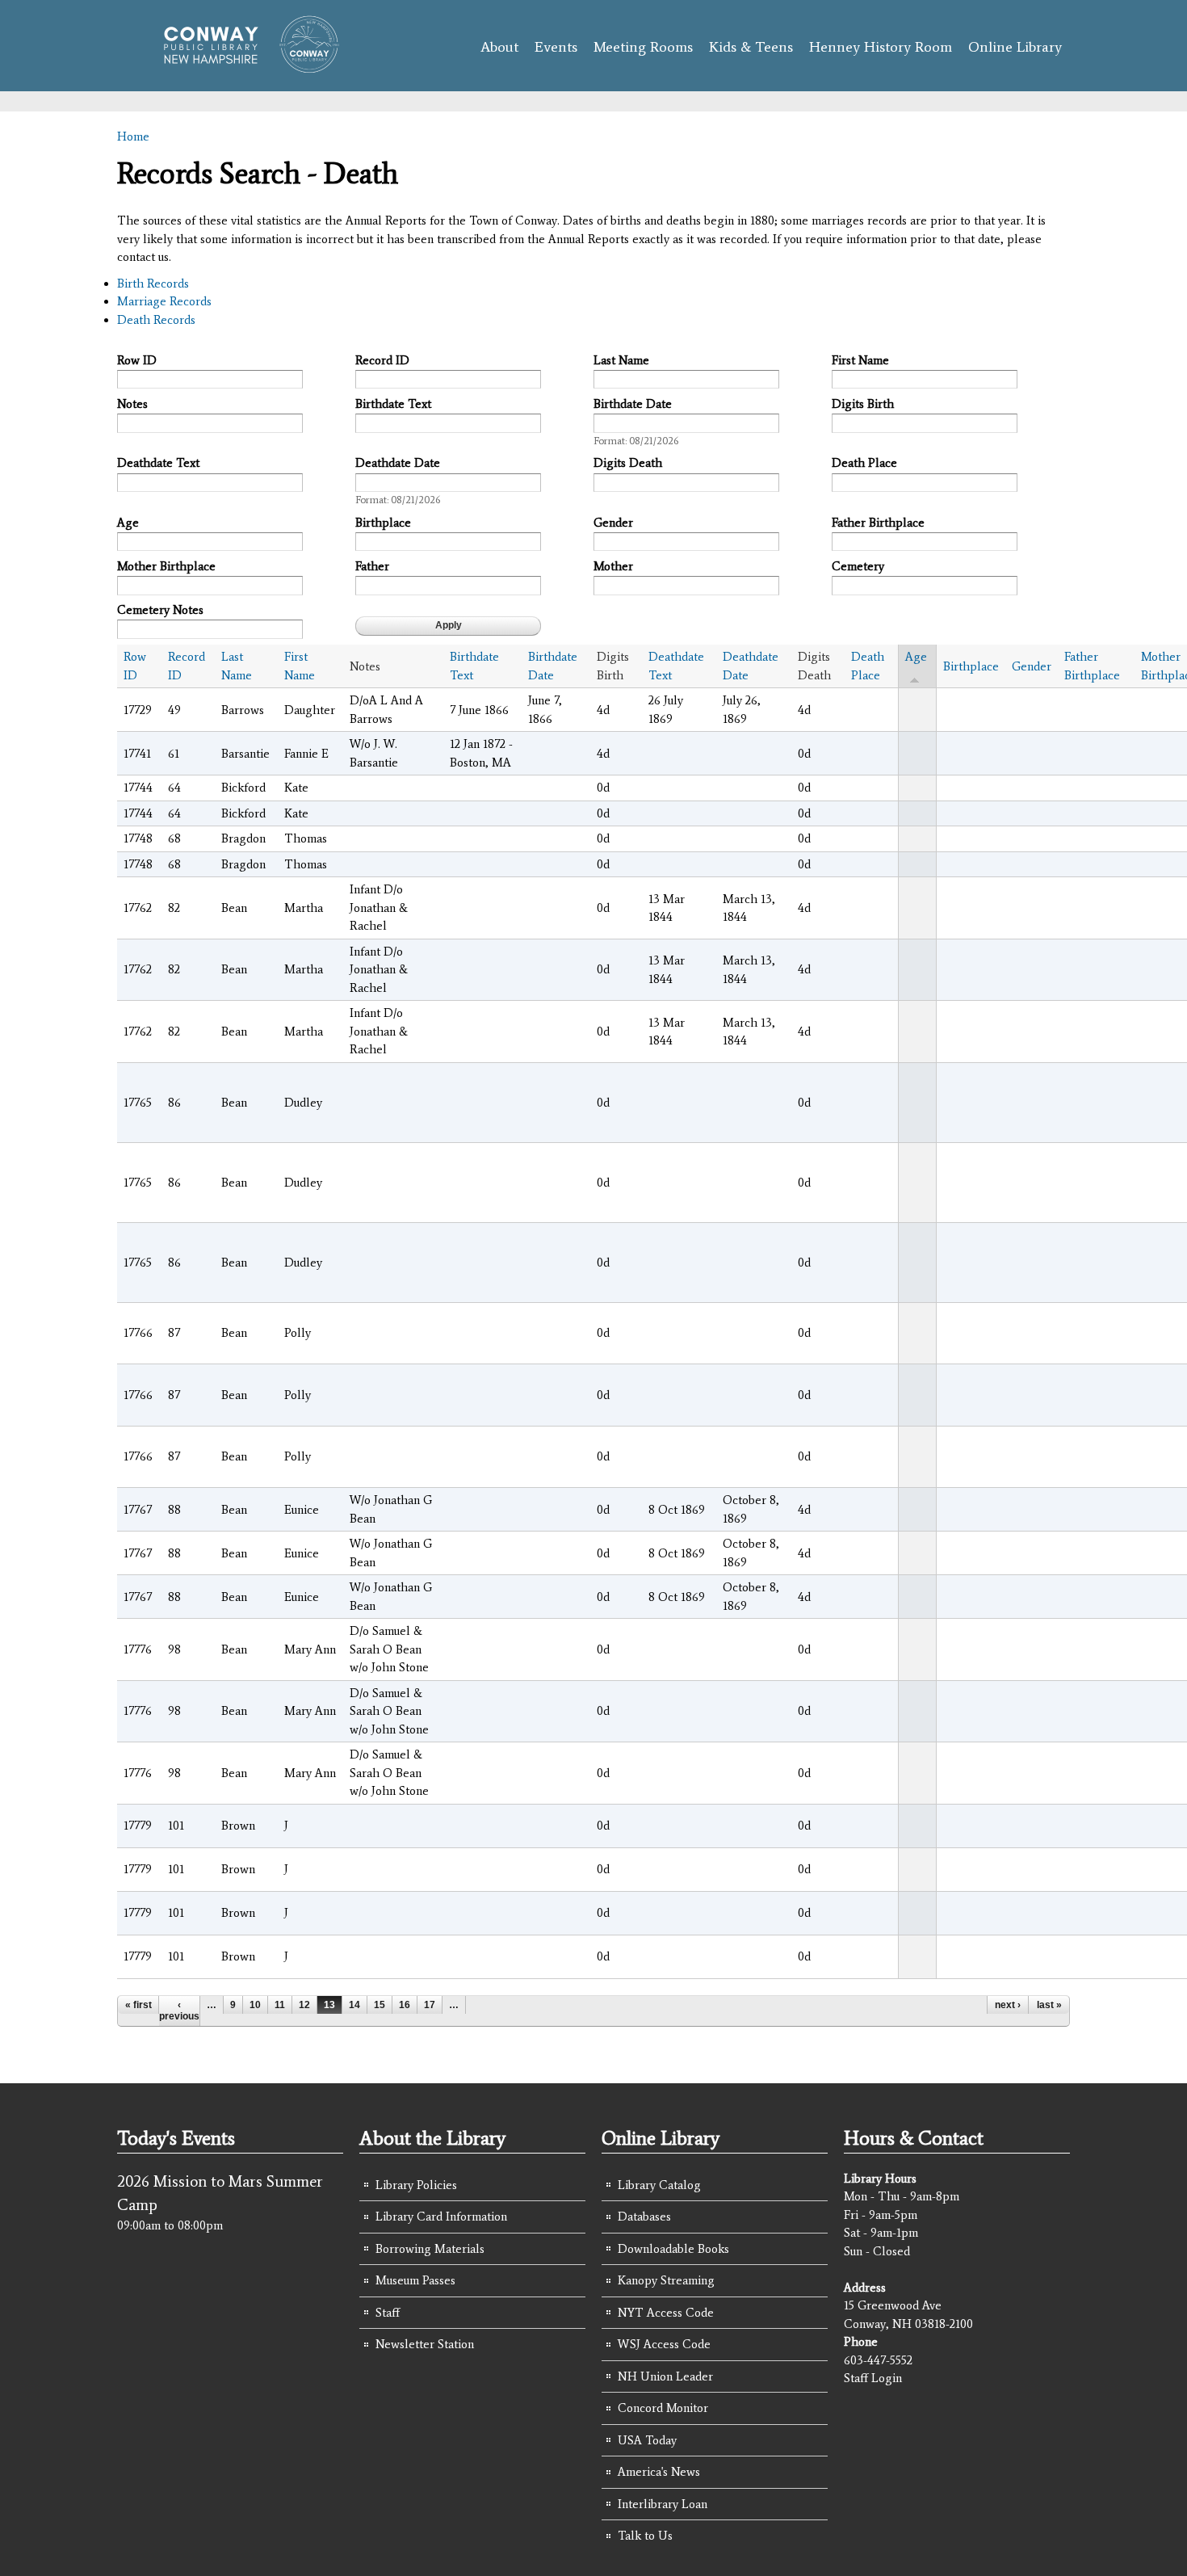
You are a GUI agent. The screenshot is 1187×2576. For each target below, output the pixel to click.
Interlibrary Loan (663, 2504)
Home (133, 137)
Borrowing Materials (430, 2249)
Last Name (621, 360)
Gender (613, 523)
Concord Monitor (663, 2408)
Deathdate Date (398, 463)
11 (280, 2005)
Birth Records (153, 284)
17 (430, 2005)
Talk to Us (645, 2536)
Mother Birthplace (166, 566)
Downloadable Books (673, 2249)
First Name (860, 360)
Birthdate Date (633, 404)
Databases (644, 2217)
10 (255, 2005)
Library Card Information (441, 2217)
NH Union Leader (665, 2376)
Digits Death (628, 463)
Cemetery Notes (160, 610)
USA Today (647, 2440)
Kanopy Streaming (666, 2280)
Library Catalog (659, 2185)
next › (1008, 2005)
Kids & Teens (751, 47)
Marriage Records (164, 301)
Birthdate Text (393, 404)
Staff (388, 2313)
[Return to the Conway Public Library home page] (244, 66)
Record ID (382, 360)
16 (405, 2005)
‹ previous (179, 2011)
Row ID (137, 360)
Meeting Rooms (643, 47)
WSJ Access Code (664, 2344)
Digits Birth (863, 404)
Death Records (156, 320)
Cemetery (858, 566)
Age (128, 523)
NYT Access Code (666, 2313)
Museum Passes (415, 2280)
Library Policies (416, 2185)
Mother (613, 566)
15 (380, 2005)
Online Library (1015, 47)
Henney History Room (881, 47)
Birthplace (383, 523)
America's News (659, 2472)
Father (372, 566)
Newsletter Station (425, 2344)
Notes (132, 404)
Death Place (864, 463)
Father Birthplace (878, 523)
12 (304, 2005)
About (499, 47)
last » (1049, 2005)
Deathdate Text (158, 463)
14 (354, 2005)
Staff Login (873, 2378)
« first (138, 2005)
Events (556, 47)
